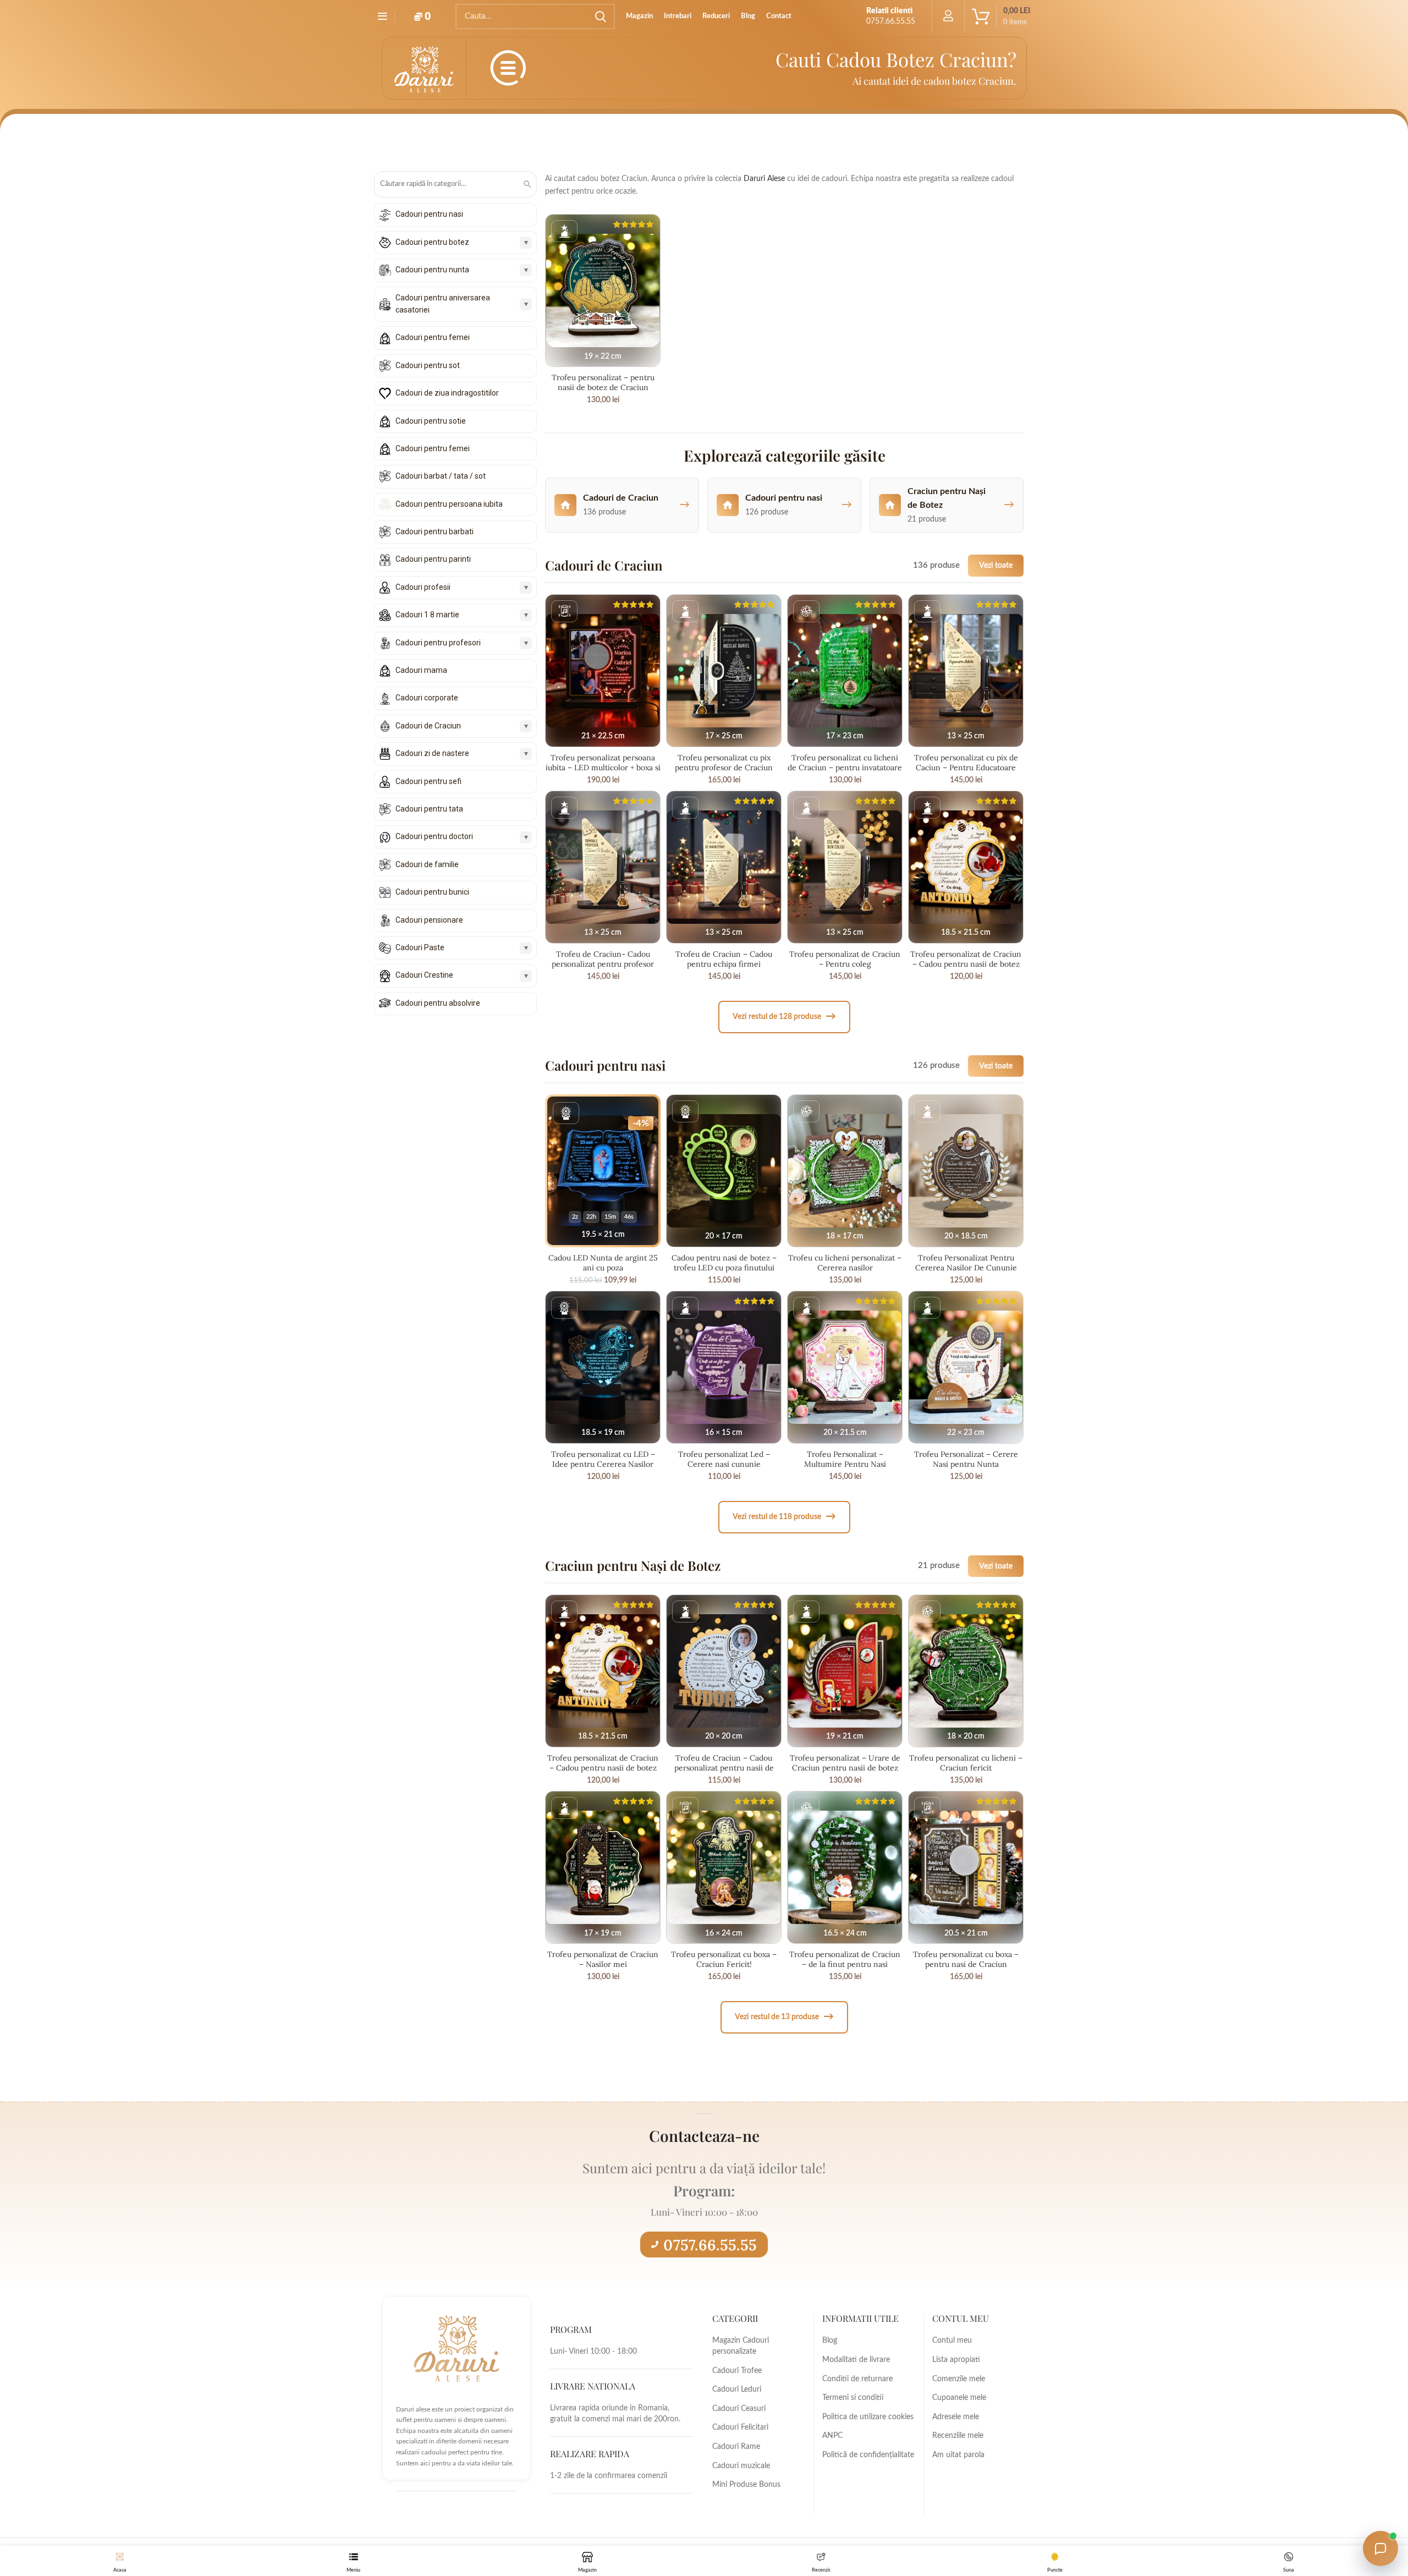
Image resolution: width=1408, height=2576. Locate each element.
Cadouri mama (421, 670)
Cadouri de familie (427, 864)
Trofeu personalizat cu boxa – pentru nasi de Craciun (966, 1959)
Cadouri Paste (420, 947)
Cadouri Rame (736, 2447)
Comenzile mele (959, 2379)
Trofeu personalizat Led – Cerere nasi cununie (724, 1459)
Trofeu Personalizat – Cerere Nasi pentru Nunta (966, 1459)
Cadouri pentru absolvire (438, 1003)
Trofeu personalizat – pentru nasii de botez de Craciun (603, 382)
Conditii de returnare (857, 2379)
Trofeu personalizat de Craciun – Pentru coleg (845, 959)
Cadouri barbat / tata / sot (441, 476)
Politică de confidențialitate (868, 2455)
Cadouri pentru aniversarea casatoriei (443, 304)
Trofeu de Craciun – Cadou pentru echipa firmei (724, 959)
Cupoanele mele (959, 2398)
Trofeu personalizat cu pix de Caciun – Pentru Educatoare (966, 763)
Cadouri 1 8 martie (427, 615)
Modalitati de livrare (856, 2360)
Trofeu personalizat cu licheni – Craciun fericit (966, 1763)
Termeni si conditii (853, 2398)
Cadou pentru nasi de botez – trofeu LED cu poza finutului (724, 1263)
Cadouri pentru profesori (438, 643)
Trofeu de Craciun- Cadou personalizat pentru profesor (603, 959)
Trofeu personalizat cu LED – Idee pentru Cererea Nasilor (603, 1459)
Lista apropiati (956, 2360)
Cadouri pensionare (429, 920)
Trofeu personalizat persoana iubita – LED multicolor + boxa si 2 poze (603, 768)
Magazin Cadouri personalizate (741, 2346)
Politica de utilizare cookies (868, 2417)
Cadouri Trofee (737, 2371)
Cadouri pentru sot (428, 365)
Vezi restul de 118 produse (784, 1517)
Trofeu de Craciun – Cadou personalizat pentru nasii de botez (724, 1768)
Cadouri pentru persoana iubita (449, 504)
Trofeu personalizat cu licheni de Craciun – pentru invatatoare (845, 763)
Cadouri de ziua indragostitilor (447, 393)
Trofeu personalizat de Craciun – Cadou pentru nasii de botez (966, 959)
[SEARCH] (600, 17)
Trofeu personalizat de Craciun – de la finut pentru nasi (845, 1959)
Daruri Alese (764, 179)
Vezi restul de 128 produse (784, 1016)
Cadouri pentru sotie (431, 421)
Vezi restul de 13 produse (784, 2017)
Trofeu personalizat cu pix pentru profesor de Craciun (724, 763)
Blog (830, 2341)
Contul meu (952, 2341)
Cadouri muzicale (741, 2466)
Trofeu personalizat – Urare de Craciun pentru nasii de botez (845, 1763)
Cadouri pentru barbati (435, 531)
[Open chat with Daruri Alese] (1380, 2548)
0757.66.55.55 (710, 2245)
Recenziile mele (958, 2436)
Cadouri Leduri (737, 2389)
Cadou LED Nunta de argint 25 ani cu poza (603, 1263)
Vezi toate (996, 565)
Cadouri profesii (423, 587)
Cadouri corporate (427, 698)
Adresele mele (956, 2417)
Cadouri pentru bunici (432, 892)
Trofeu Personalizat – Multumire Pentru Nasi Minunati (845, 1464)
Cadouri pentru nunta (432, 270)
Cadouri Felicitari (740, 2427)
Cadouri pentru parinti (433, 559)
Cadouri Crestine (424, 975)
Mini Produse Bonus (746, 2485)
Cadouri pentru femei (433, 337)
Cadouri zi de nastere (432, 753)
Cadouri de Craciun (428, 726)
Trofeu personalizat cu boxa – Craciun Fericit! (724, 1959)
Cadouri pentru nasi (429, 214)
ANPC (832, 2436)
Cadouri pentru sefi (428, 781)
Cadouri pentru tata (429, 809)
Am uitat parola (958, 2455)
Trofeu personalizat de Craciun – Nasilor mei (603, 1959)
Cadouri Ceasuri (739, 2409)
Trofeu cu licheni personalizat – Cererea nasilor (845, 1263)
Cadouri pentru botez (432, 242)
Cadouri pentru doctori (434, 836)
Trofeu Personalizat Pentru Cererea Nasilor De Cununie (966, 1263)
